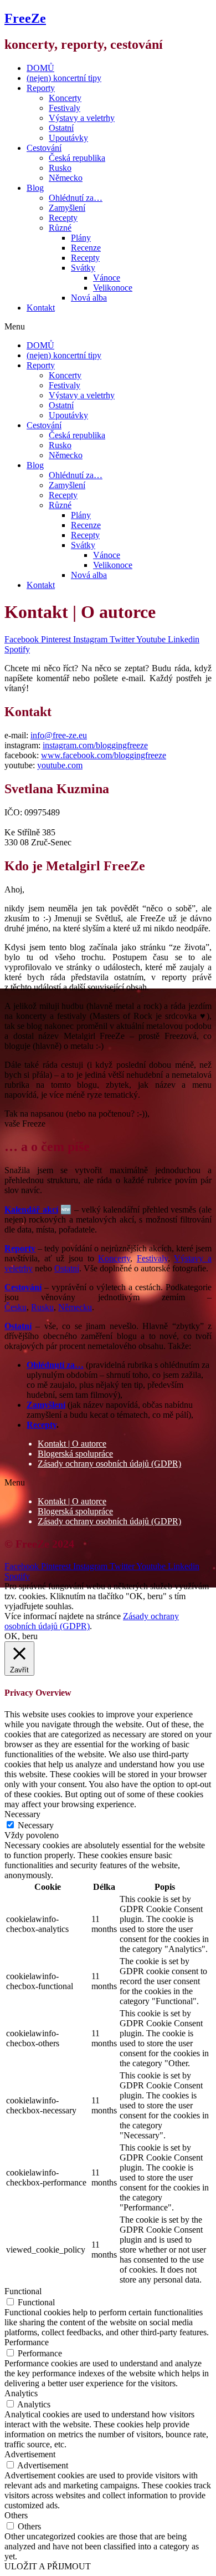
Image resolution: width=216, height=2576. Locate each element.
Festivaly (65, 108)
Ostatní (61, 128)
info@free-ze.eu (59, 735)
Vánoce (107, 278)
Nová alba (89, 298)
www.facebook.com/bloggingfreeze (104, 755)
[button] (108, 327)
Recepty (63, 218)
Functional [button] (23, 2291)
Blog (35, 188)
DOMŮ (40, 68)
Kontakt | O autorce (72, 1444)
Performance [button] (27, 2342)
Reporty (41, 88)
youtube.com (60, 765)
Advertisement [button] (30, 2454)
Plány (81, 238)
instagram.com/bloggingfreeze (95, 745)
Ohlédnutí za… (76, 198)
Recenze (86, 248)
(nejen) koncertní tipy (64, 78)
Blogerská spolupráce (75, 1454)
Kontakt (41, 308)
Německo (66, 178)
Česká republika (77, 158)
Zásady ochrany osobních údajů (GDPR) (109, 1464)
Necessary (36, 1825)
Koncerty (65, 98)
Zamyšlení (67, 208)
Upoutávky (68, 138)
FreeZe (25, 18)
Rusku (42, 1307)
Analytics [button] (21, 2393)
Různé (60, 228)
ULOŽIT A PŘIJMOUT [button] (48, 2566)
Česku (16, 1307)
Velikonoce (113, 288)
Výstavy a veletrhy (82, 118)
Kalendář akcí (31, 1210)
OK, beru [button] (21, 1636)
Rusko (60, 168)
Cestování (44, 148)
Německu (75, 1307)
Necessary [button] (22, 1814)
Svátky (83, 268)
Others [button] (16, 2515)
